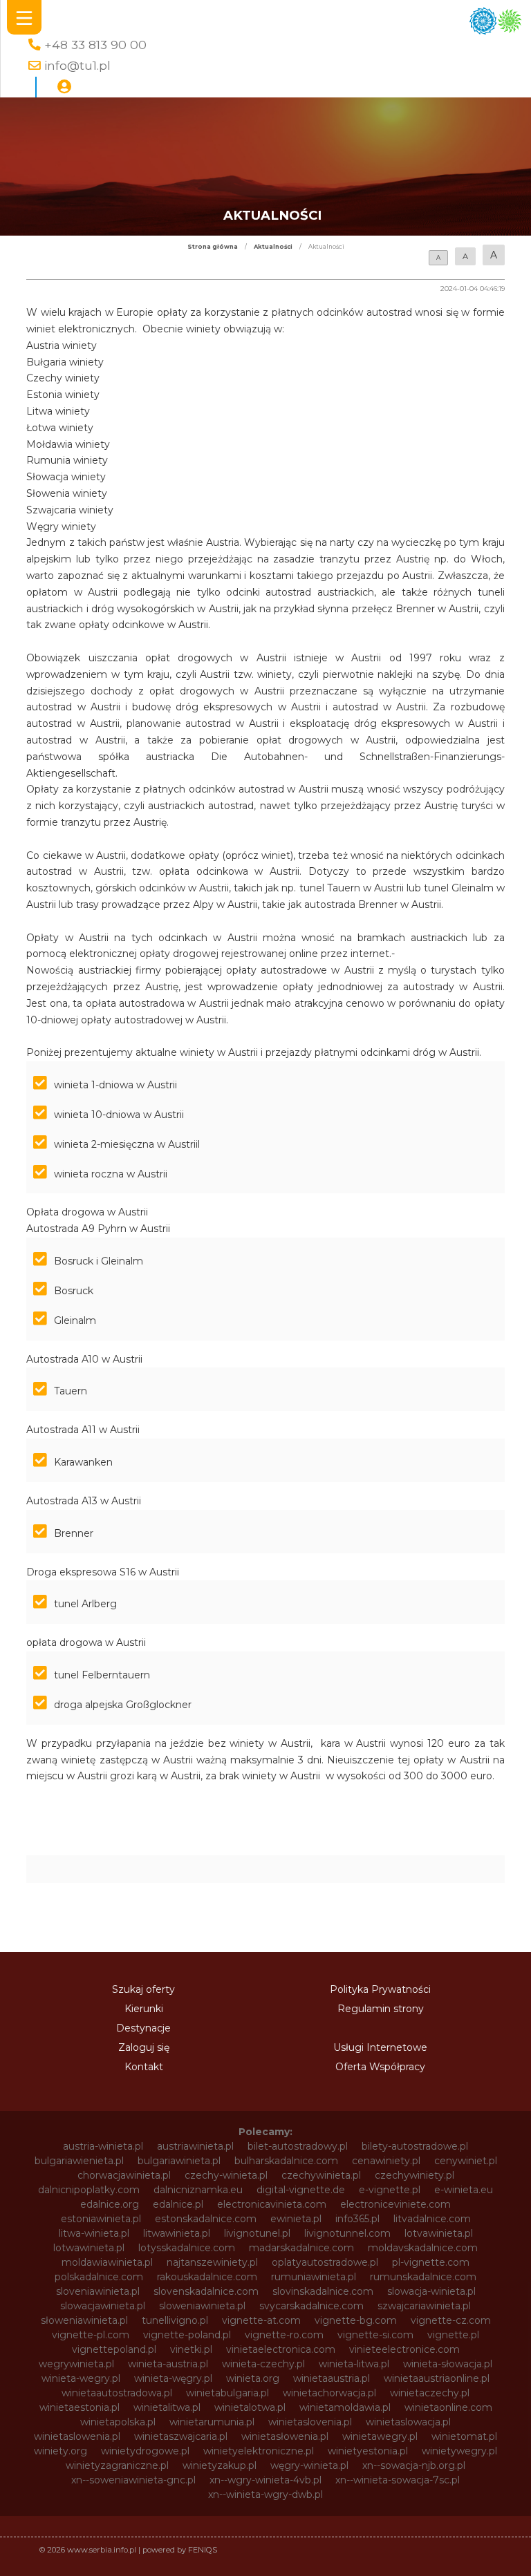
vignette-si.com (375, 2335)
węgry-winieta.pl (309, 2465)
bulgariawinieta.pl (179, 2161)
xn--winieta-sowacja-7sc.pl (398, 2480)
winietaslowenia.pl (77, 2436)
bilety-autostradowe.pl (415, 2146)
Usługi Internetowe (380, 2047)
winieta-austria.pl (168, 2364)
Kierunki (144, 2009)
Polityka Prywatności (380, 1989)
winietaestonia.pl (80, 2407)
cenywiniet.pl (466, 2161)
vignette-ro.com (284, 2335)
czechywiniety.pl (414, 2175)
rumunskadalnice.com (423, 2277)
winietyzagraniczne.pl (117, 2465)
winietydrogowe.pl (145, 2451)
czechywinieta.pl (321, 2175)
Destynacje (143, 2028)
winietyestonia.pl (368, 2451)
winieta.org (253, 2378)
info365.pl (357, 2219)
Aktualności (273, 247)
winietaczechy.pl (430, 2393)
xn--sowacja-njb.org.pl (414, 2465)
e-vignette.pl (390, 2190)
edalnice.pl (178, 2204)
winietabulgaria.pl (227, 2393)
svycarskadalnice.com (311, 2306)
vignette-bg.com (356, 2320)
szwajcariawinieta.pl (424, 2306)
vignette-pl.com (91, 2335)
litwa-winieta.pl (94, 2233)
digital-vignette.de (301, 2190)
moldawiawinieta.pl (107, 2262)
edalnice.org (110, 2204)
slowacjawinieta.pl (103, 2306)
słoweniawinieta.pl (84, 2320)
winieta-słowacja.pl (448, 2364)
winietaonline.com (448, 2407)
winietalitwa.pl (167, 2407)
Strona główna (213, 247)
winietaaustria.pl (332, 2378)
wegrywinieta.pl (76, 2364)
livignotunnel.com (347, 2233)
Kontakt (144, 2067)
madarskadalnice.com (301, 2248)
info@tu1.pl (77, 65)
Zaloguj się (144, 2047)
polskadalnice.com (99, 2277)
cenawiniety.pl (386, 2161)
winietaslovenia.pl (310, 2422)
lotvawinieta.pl (439, 2233)
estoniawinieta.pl (101, 2219)
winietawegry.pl (380, 2436)
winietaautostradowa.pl (117, 2393)
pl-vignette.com (431, 2262)
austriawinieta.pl (195, 2146)
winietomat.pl (464, 2436)
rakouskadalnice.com (207, 2277)
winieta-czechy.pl (263, 2364)
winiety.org (60, 2451)
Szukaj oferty (143, 1989)
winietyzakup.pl (220, 2465)
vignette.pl (453, 2335)
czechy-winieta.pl (226, 2175)
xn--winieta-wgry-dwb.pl (265, 2494)
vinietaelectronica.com (281, 2349)
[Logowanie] (64, 87)
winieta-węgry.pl (173, 2378)
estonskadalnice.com (206, 2219)
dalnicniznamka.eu (198, 2190)
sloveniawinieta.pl (98, 2291)
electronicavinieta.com (272, 2204)
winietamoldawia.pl (345, 2407)
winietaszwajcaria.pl (181, 2436)
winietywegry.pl (459, 2451)
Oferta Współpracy (380, 2067)
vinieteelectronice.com (404, 2349)
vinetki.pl (191, 2349)
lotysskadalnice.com (187, 2248)
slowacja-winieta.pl (431, 2291)
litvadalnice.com (432, 2219)
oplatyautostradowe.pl (325, 2262)
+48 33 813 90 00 (95, 45)
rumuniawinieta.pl (314, 2277)
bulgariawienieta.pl (79, 2161)
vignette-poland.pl (187, 2335)
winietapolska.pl (118, 2422)
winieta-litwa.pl (354, 2364)
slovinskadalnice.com (323, 2291)
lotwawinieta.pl (89, 2248)
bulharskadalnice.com (286, 2161)
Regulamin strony (381, 2009)
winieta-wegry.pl (81, 2378)
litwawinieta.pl (177, 2233)
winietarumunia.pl (212, 2422)
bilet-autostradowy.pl (298, 2146)
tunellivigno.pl (175, 2320)
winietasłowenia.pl (285, 2436)
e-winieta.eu (464, 2190)
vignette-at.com (261, 2320)
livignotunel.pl (257, 2233)
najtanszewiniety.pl (212, 2262)
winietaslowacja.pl (408, 2422)
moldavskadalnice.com (423, 2248)
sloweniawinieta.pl (202, 2306)
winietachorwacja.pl (329, 2393)
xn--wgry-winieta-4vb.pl (265, 2480)
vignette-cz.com (451, 2320)
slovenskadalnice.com (206, 2291)
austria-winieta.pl (103, 2146)
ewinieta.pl (296, 2219)
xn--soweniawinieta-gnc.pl (133, 2480)
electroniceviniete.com (395, 2204)
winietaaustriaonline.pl (437, 2378)
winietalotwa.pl (250, 2407)
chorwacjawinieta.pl (124, 2175)
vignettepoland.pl (114, 2349)
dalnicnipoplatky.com (89, 2190)
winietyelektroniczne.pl (259, 2451)
